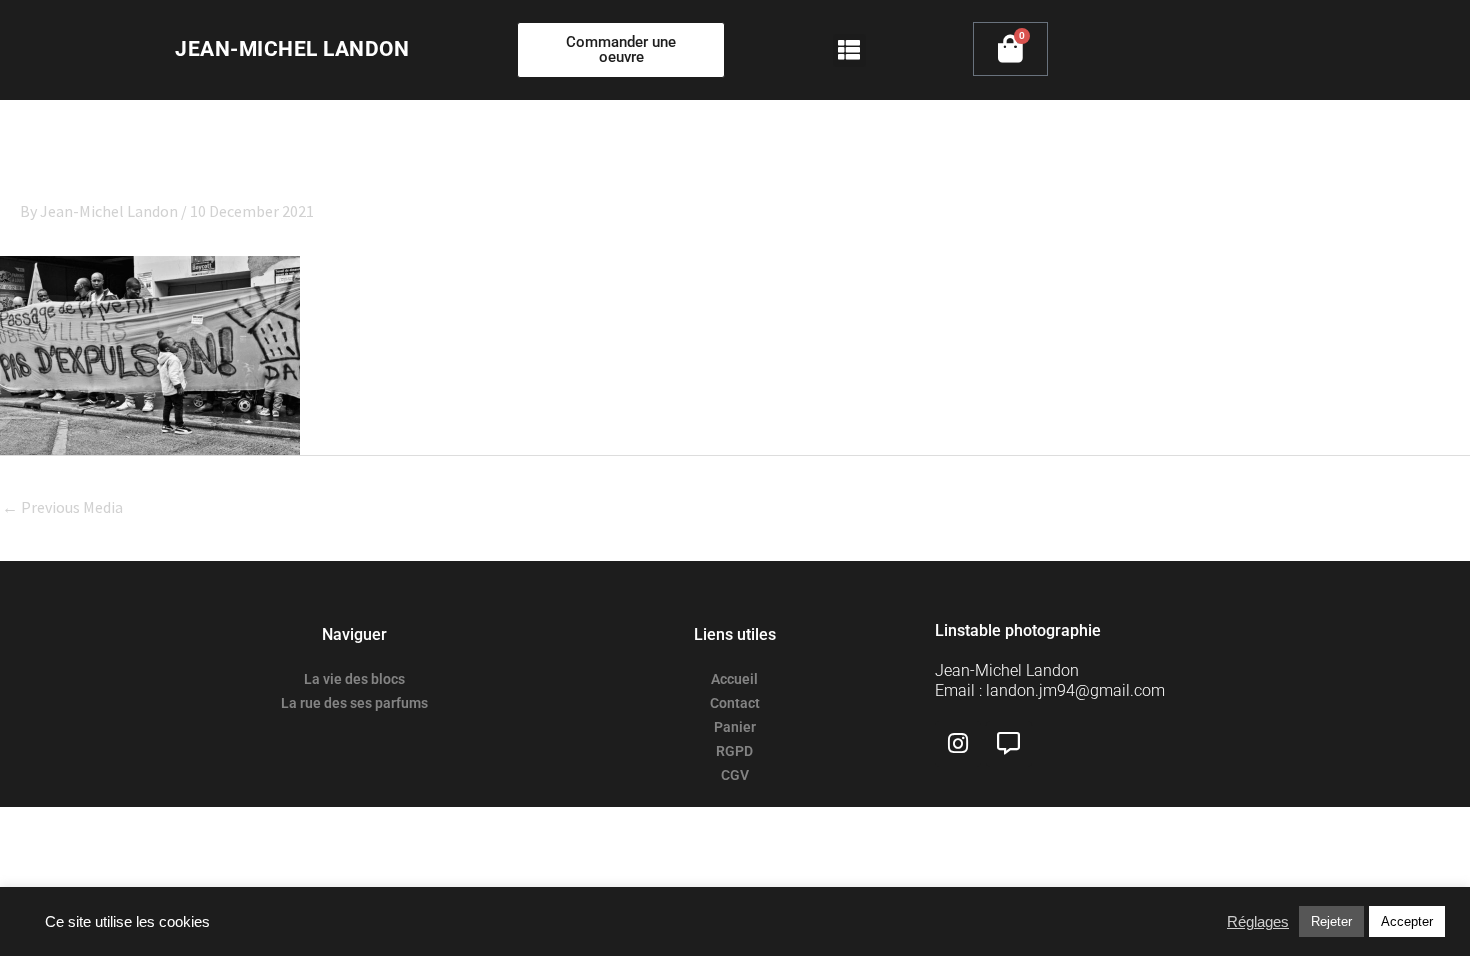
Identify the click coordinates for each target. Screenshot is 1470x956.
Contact (735, 703)
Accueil (734, 679)
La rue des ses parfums (354, 703)
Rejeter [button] (1331, 921)
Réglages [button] (1258, 922)
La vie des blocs (354, 679)
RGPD (734, 751)
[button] (849, 50)
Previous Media (62, 507)
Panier (735, 727)
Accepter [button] (1407, 921)
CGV (735, 775)
